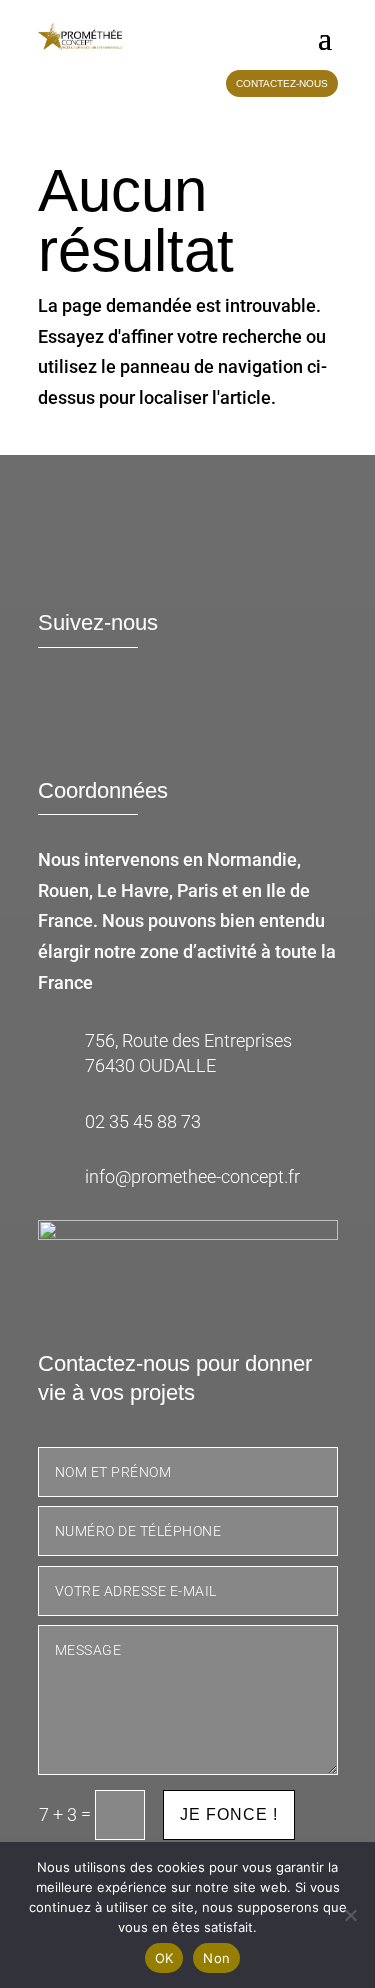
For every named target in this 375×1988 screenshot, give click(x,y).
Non (216, 1958)
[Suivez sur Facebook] (63, 715)
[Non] (350, 1915)
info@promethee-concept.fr (192, 1176)
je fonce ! (229, 1814)
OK (164, 1958)
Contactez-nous (282, 83)
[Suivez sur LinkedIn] (121, 715)
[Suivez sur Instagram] (179, 715)
